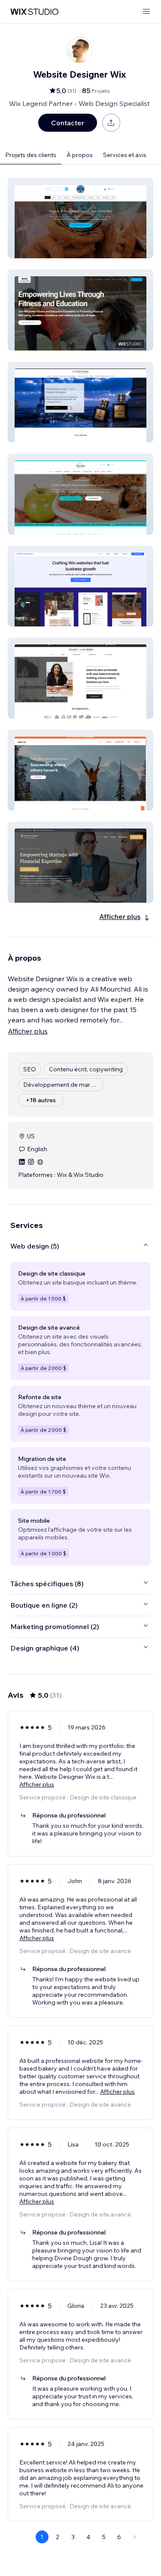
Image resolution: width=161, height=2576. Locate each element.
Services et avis (125, 155)
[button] (80, 218)
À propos (80, 155)
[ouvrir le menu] (146, 12)
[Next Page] (135, 2537)
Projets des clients (31, 155)
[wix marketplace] (34, 12)
